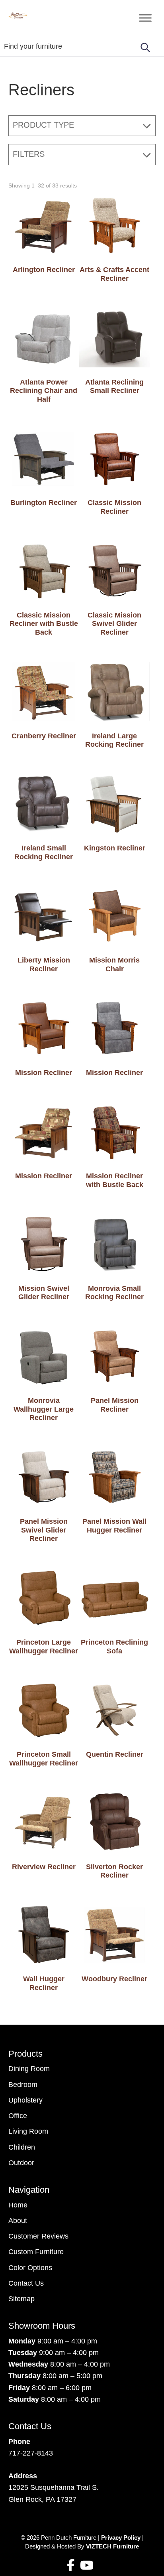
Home (18, 2205)
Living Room (28, 2131)
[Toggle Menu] (145, 18)
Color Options (30, 2268)
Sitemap (21, 2299)
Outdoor (21, 2163)
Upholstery (25, 2100)
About (18, 2221)
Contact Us (26, 2283)
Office (18, 2116)
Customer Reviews (38, 2236)
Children (22, 2147)
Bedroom (23, 2085)
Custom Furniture (36, 2252)
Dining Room (29, 2069)
